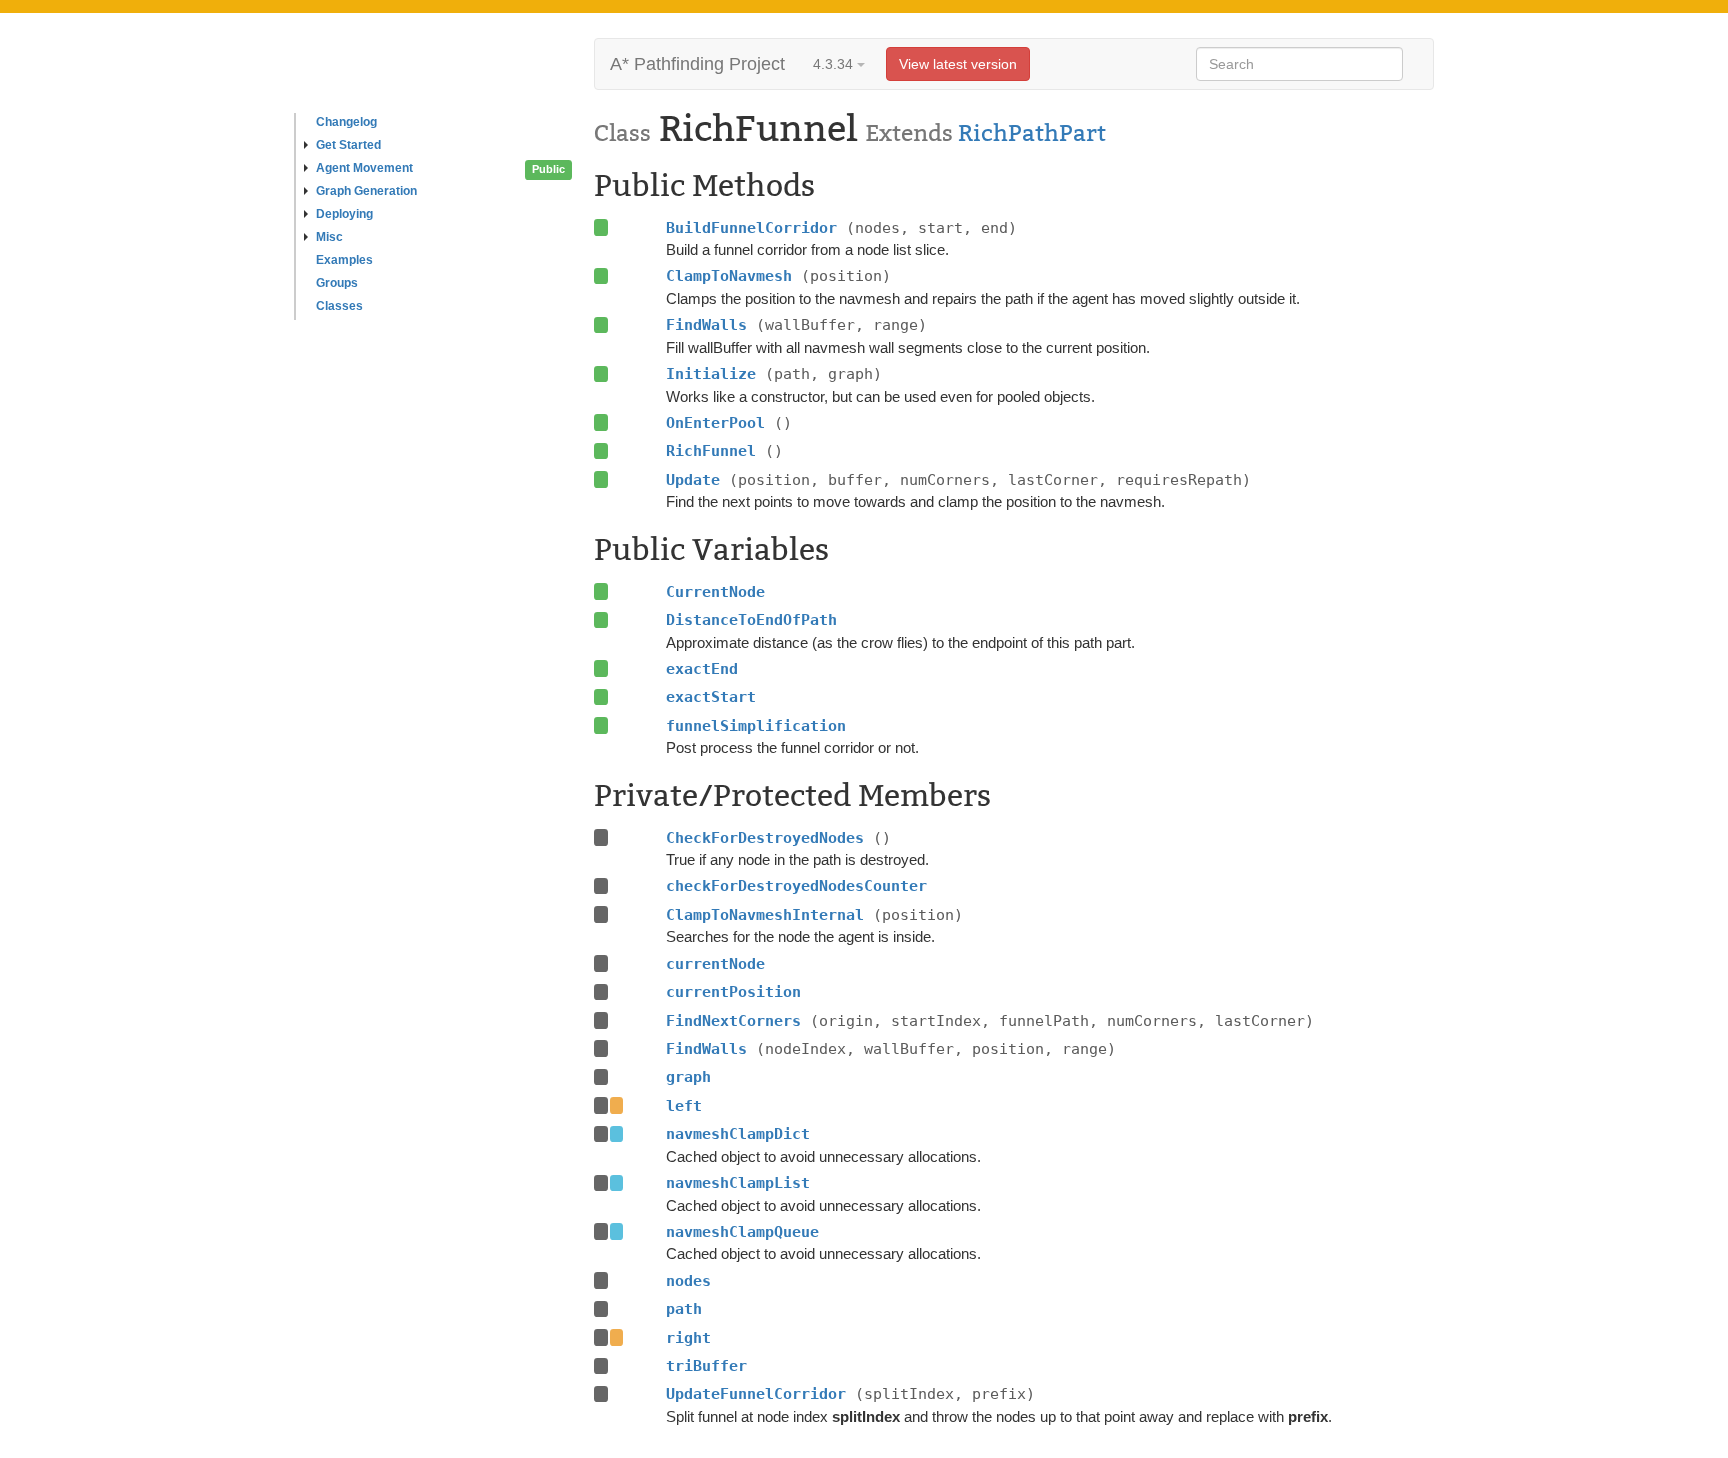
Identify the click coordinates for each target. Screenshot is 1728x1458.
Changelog (346, 122)
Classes (339, 306)
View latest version (958, 64)
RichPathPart (1032, 133)
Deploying (344, 214)
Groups (337, 283)
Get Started (348, 145)
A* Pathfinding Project (697, 64)
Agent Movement (364, 168)
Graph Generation (366, 191)
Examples (344, 260)
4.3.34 (835, 64)
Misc (329, 237)
